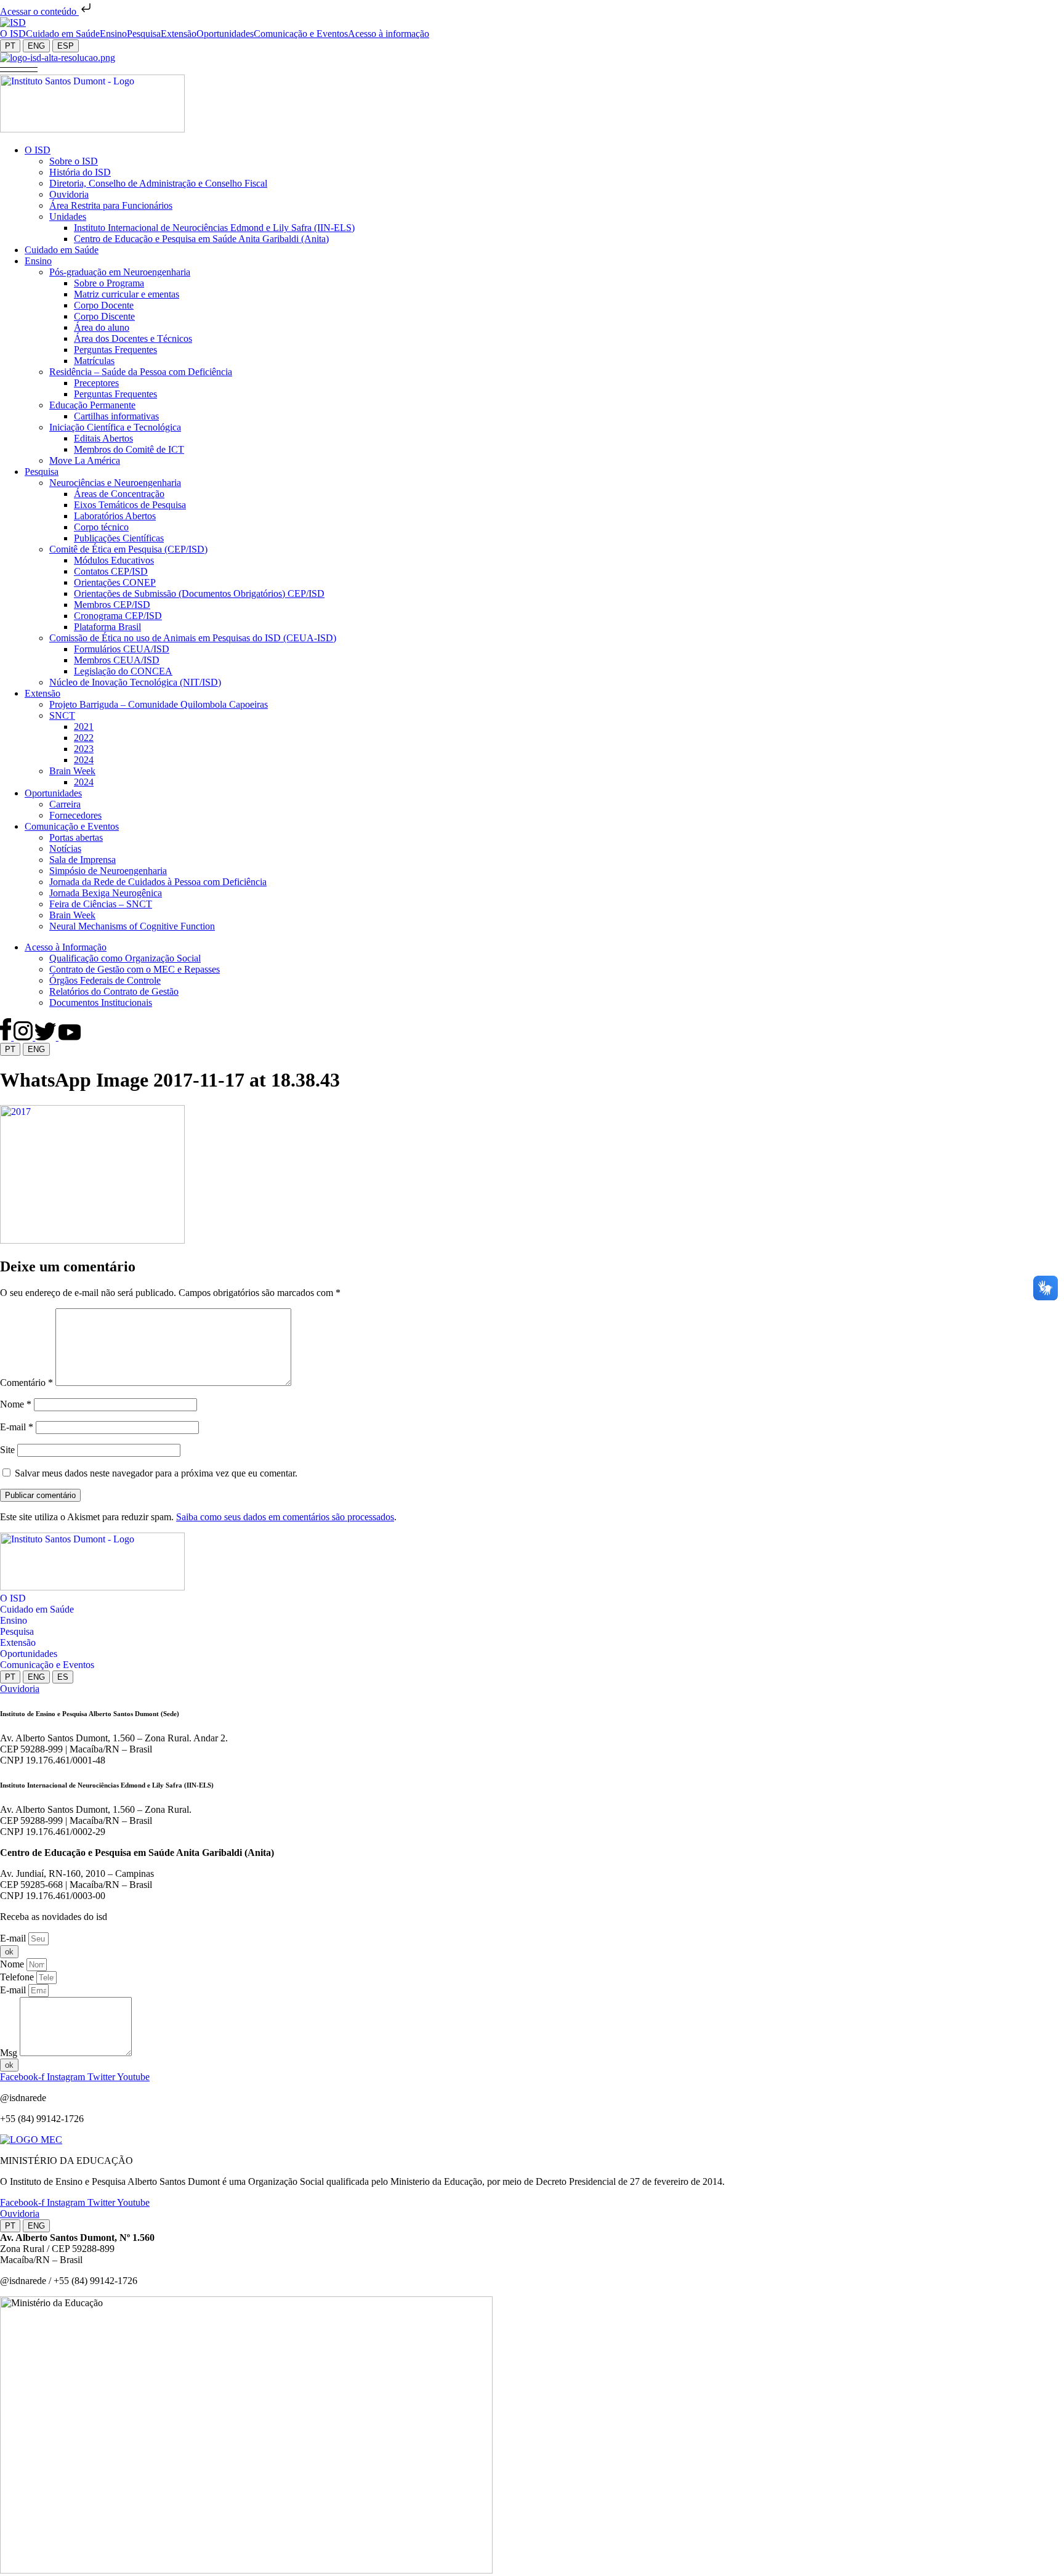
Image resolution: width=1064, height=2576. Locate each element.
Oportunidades (29, 1654)
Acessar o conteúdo (39, 11)
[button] (19, 69)
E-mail (17, 1427)
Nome (16, 1404)
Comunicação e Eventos (47, 1665)
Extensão (18, 1642)
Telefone (18, 1977)
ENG (36, 46)
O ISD (13, 1598)
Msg (10, 2053)
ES (63, 1677)
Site (7, 1450)
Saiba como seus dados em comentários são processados (285, 1517)
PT (10, 46)
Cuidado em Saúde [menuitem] (63, 34)
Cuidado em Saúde (37, 1609)
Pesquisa (17, 1631)
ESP (66, 46)
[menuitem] (13, 34)
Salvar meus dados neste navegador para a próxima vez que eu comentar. (156, 1473)
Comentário (26, 1383)
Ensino (14, 1620)
